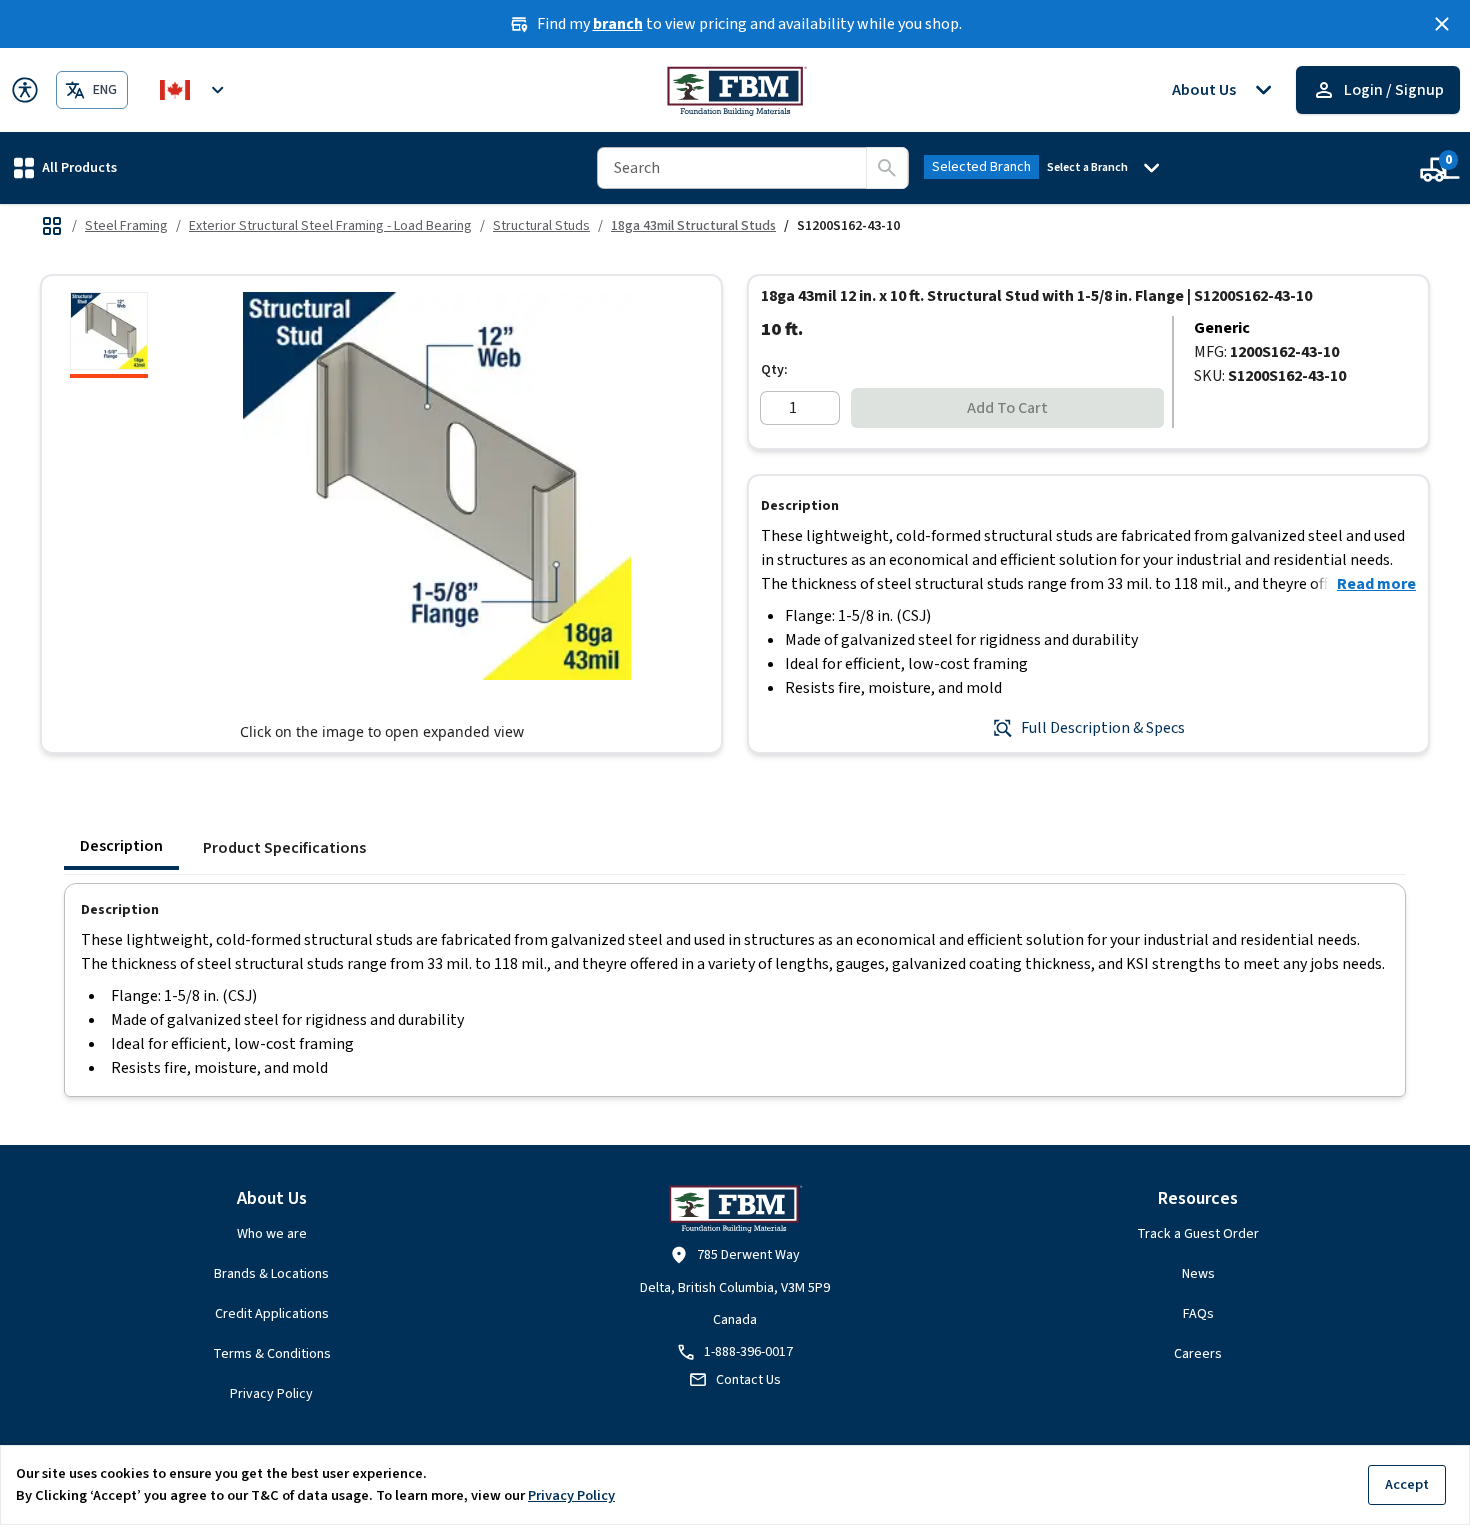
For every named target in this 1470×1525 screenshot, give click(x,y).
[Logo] (735, 90)
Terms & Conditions (272, 1354)
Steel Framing (126, 226)
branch (618, 24)
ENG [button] (105, 90)
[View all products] (52, 226)
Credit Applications (272, 1314)
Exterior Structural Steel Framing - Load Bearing (330, 226)
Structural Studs (541, 226)
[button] (65, 167)
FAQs (1198, 1314)
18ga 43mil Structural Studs (693, 226)
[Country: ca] (195, 90)
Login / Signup (1394, 90)
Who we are (272, 1234)
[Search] (887, 168)
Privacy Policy (271, 1394)
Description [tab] (121, 846)
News (1198, 1274)
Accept (1407, 1484)
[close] (1442, 24)
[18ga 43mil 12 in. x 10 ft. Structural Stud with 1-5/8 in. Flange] (109, 335)
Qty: (774, 370)
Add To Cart (1007, 408)
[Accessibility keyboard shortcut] (25, 90)
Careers (1198, 1354)
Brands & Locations (271, 1274)
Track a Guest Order (1198, 1234)
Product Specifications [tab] (284, 848)
